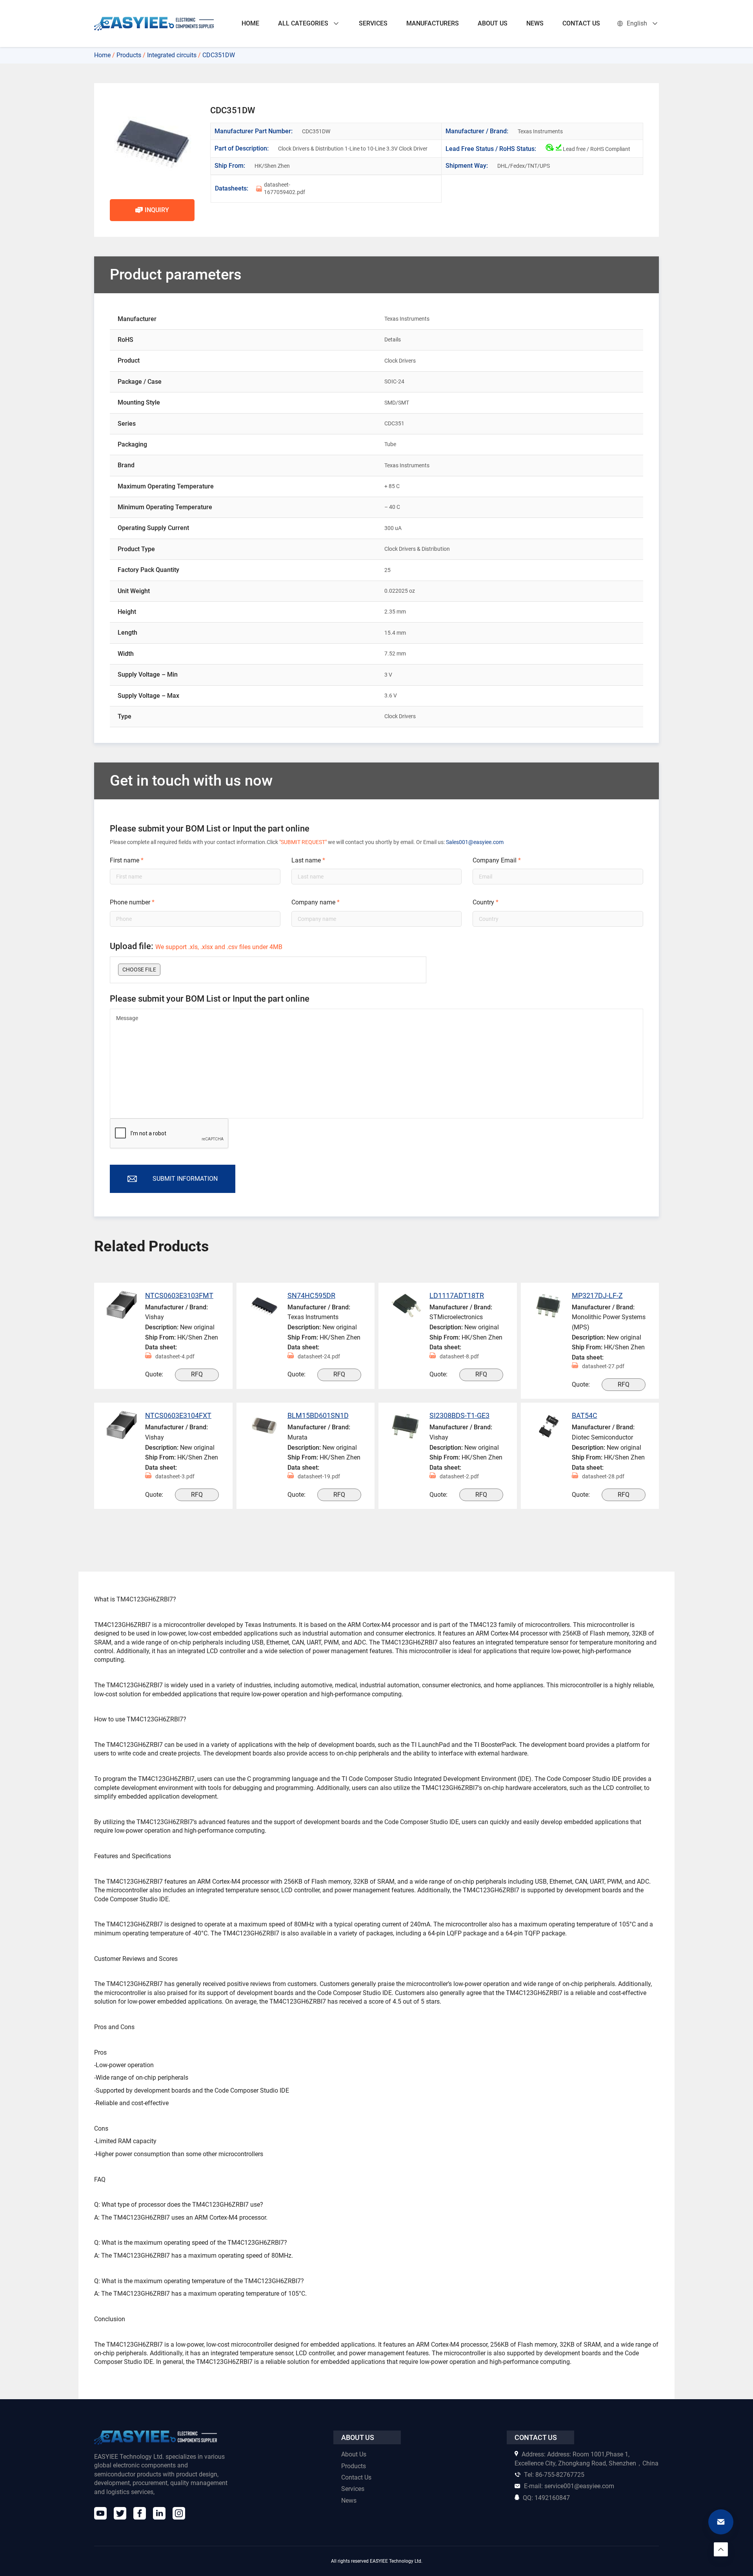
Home (102, 55)
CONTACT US (581, 23)
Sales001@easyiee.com (475, 842)
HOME (250, 23)
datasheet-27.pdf (603, 1366)
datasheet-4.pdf (175, 1356)
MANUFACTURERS (433, 23)
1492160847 (546, 2497)
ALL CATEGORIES (303, 23)
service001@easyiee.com (569, 2486)
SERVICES (373, 23)
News (349, 2500)
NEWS (535, 23)
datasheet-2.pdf (459, 1476)
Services (353, 2489)
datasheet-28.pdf (603, 1476)
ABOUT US (493, 23)
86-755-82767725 (554, 2475)
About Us (354, 2454)
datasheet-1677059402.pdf (285, 189)
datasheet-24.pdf (319, 1356)
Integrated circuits (172, 55)
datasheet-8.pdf (459, 1356)
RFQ (197, 1374)
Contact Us (356, 2477)
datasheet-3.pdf (175, 1476)
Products (129, 55)
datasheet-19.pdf (319, 1476)
